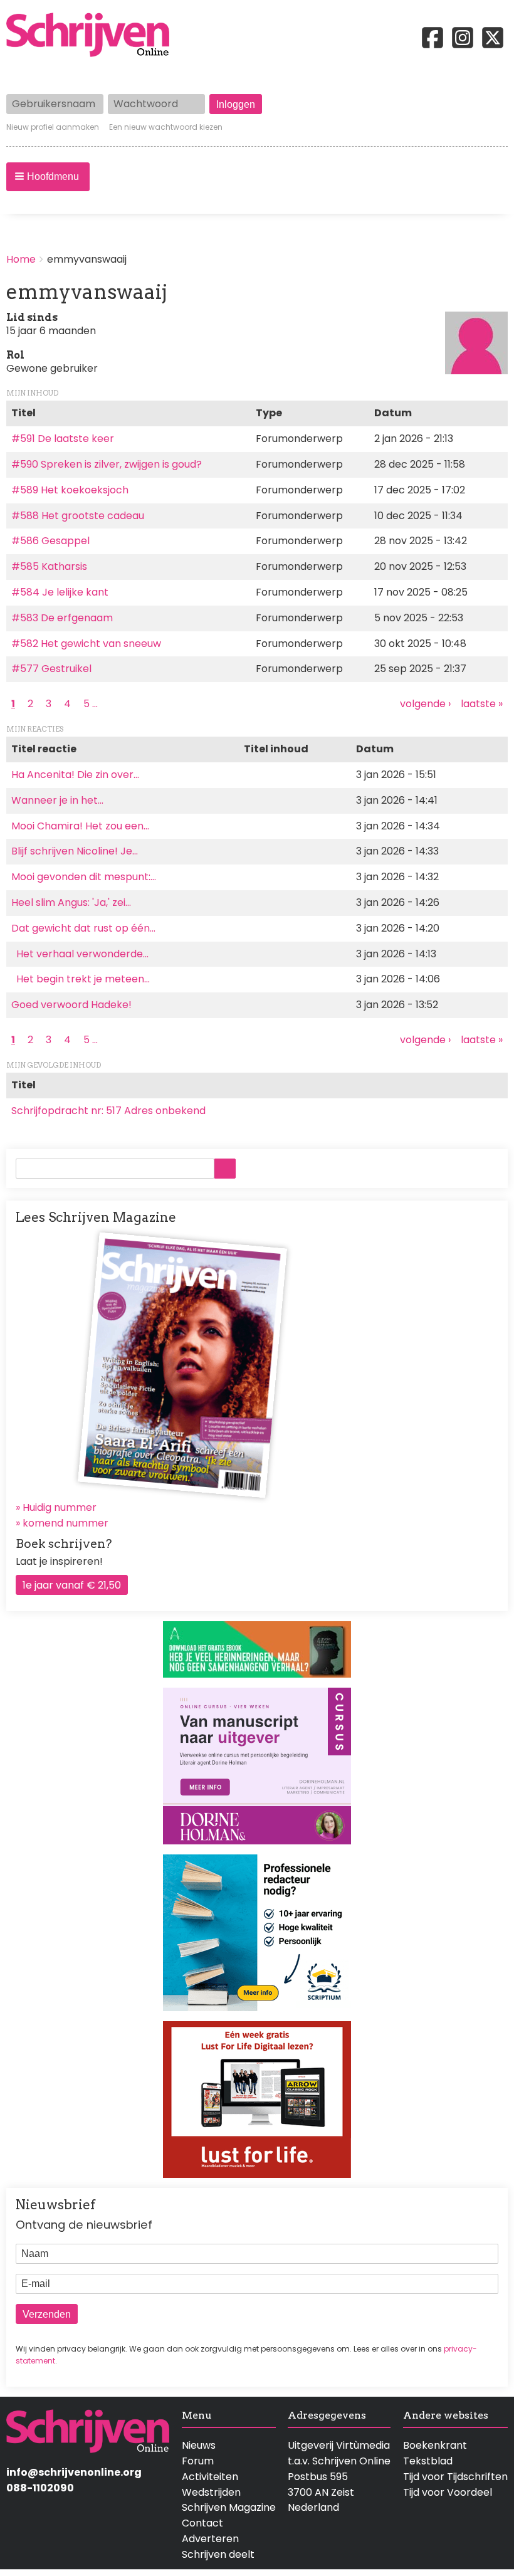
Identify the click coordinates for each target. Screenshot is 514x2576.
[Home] (93, 36)
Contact (202, 2523)
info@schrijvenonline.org (74, 2472)
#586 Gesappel (50, 541)
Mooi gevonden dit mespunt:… (84, 877)
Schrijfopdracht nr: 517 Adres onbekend (108, 1111)
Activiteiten (210, 2477)
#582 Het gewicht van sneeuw (86, 644)
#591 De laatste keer (63, 439)
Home (21, 259)
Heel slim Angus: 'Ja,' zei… (71, 902)
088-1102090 (40, 2488)
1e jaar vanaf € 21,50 (72, 1585)
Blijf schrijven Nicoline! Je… (75, 851)
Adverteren (210, 2539)
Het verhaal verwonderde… (80, 954)
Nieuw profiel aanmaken (53, 127)
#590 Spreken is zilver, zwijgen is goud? (107, 464)
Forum (198, 2461)
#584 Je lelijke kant (60, 592)
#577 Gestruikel (51, 669)
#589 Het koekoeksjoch (70, 490)
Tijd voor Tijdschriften (455, 2477)
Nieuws (199, 2445)
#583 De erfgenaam (62, 618)
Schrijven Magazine (229, 2507)
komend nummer (66, 1523)
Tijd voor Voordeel (448, 2492)
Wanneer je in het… (57, 800)
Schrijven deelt (218, 2554)
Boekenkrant (435, 2445)
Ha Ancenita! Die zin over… (75, 775)
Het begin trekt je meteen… (81, 979)
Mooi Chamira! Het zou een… (80, 826)
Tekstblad (428, 2461)
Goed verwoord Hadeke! (73, 1005)
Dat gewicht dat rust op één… (83, 928)
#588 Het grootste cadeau (78, 516)
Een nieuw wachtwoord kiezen (166, 127)
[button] (48, 177)
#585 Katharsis (49, 566)
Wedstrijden (211, 2492)
